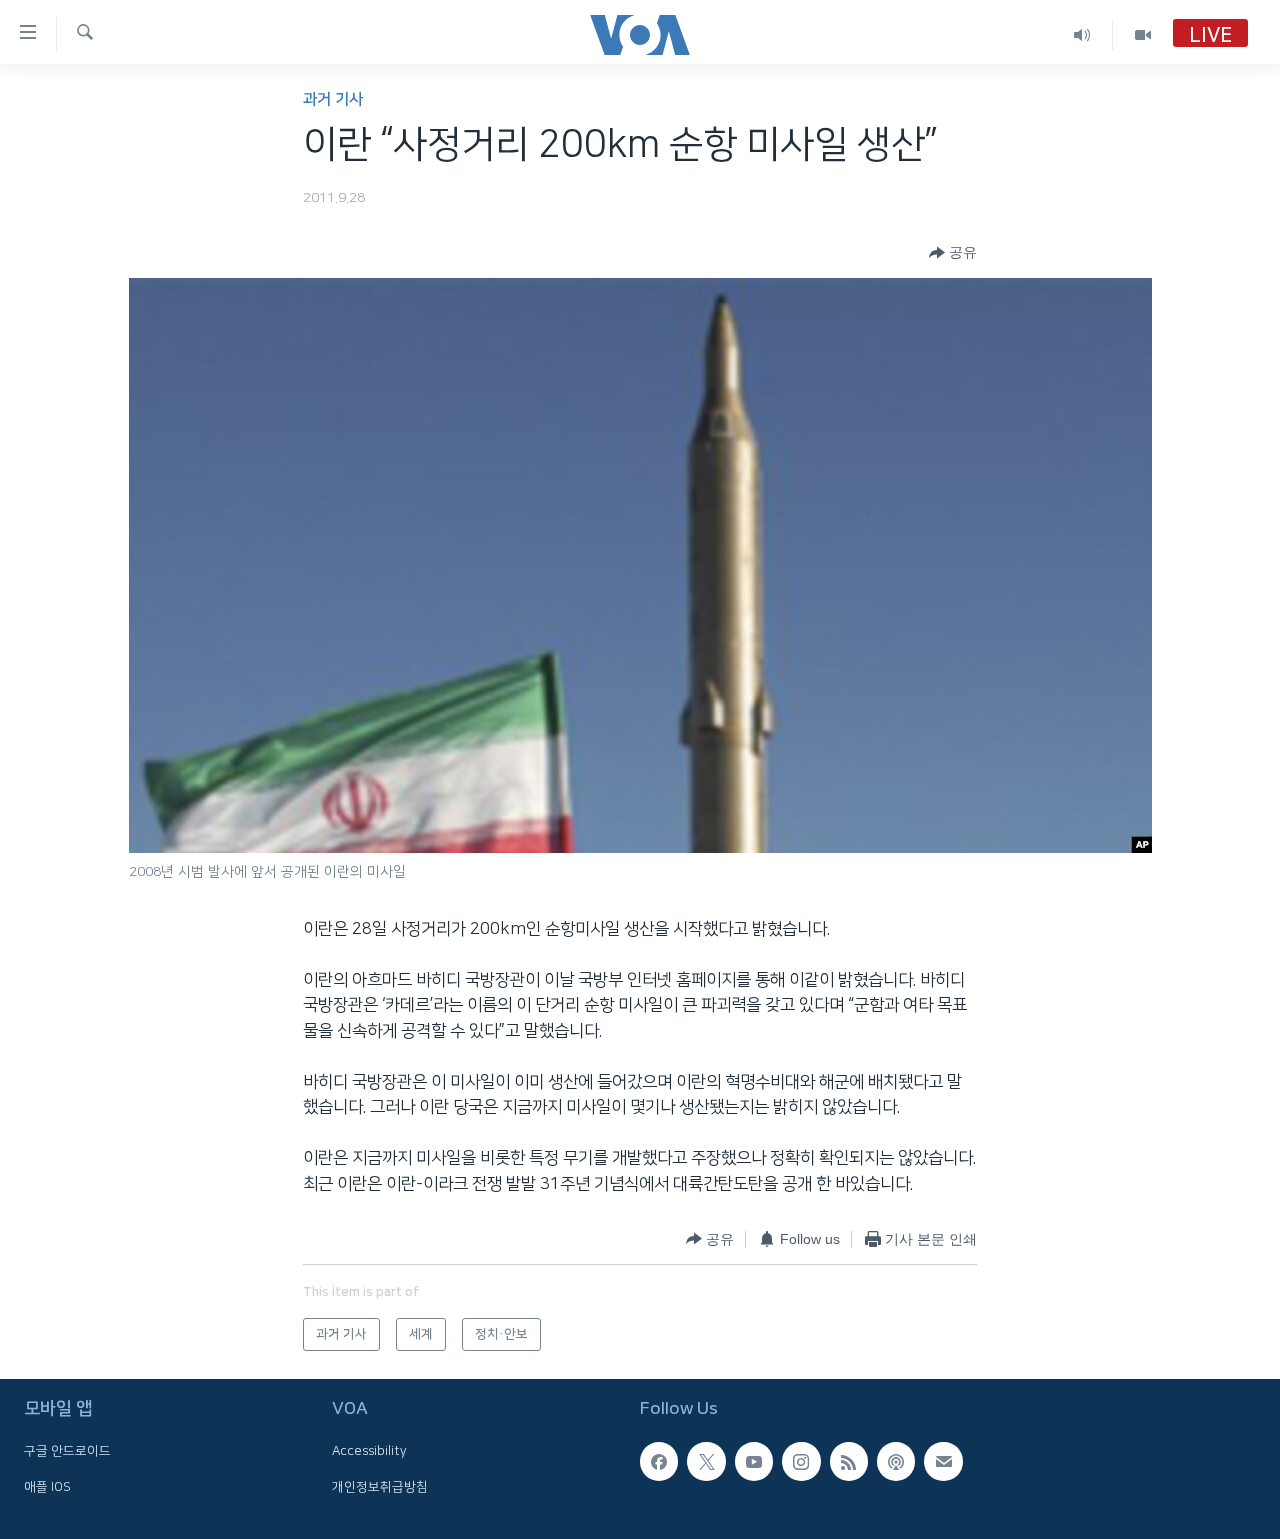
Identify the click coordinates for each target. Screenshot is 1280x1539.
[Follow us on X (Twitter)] (706, 1461)
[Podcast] (896, 1461)
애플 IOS (47, 1486)
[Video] (1143, 34)
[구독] (943, 1461)
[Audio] (1082, 34)
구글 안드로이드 (67, 1451)
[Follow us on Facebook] (659, 1461)
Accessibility (369, 1451)
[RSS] (849, 1461)
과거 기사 (333, 99)
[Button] (953, 253)
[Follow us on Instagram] (801, 1461)
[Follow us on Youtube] (754, 1461)
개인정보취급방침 (380, 1486)
